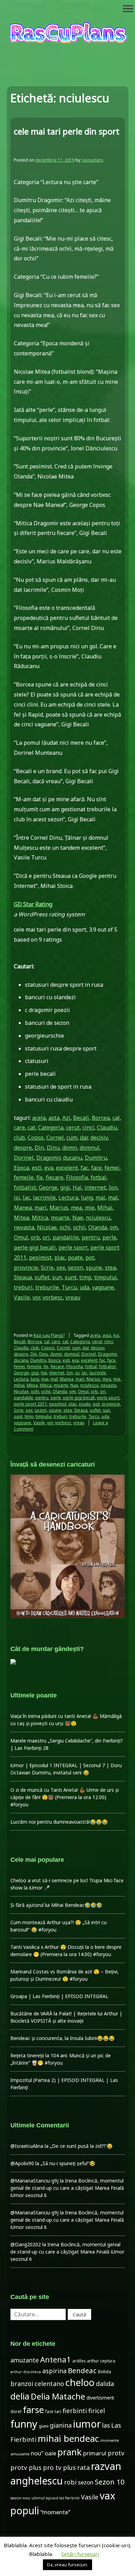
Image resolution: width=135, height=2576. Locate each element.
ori (46, 1237)
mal (113, 1198)
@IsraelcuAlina (27, 2146)
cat (31, 1127)
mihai (19, 1385)
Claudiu (107, 1127)
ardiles (79, 2361)
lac (26, 1198)
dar (84, 1138)
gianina (61, 2425)
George (48, 1187)
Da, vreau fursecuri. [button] (67, 2565)
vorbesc (53, 1297)
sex (61, 1268)
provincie (26, 1268)
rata (83, 2467)
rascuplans (92, 160)
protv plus (26, 2467)
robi (70, 2482)
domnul (89, 1148)
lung (87, 1198)
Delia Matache (58, 2396)
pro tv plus (59, 2467)
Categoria (51, 1127)
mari (41, 1208)
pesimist (40, 1257)
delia (20, 2396)
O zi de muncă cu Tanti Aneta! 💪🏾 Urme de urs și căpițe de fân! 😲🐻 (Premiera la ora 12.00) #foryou (65, 1797)
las (106, 2425)
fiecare (55, 1177)
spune (94, 1268)
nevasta (24, 1227)
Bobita (105, 2372)
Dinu (53, 1148)
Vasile (22, 1297)
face (96, 1168)
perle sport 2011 (30, 1404)
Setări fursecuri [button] (80, 2554)
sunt (71, 1277)
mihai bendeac (68, 2438)
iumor (87, 2424)
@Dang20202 (26, 2244)
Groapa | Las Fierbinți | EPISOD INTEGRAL (59, 1996)
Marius (59, 1208)
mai (100, 1198)
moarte (60, 1218)
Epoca (21, 1168)
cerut (73, 1127)
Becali (81, 1118)
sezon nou (20, 2498)
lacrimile (44, 1198)
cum (72, 1138)
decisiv (99, 1138)
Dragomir (48, 1158)
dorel (16, 2411)
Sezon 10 (110, 2482)
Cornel (55, 1138)
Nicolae (47, 1227)
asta (54, 1118)
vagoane (103, 1287)
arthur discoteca (26, 2372)
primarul (95, 2453)
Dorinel (24, 1158)
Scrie (47, 1268)
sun (57, 1277)
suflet (42, 1277)
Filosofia (77, 1177)
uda (84, 1287)
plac (60, 1257)
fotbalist (25, 1187)
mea (76, 1208)
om (114, 1227)
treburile (47, 1287)
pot (90, 1257)
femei (112, 1168)
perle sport (73, 1247)
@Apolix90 (22, 2163)
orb (35, 1237)
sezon (75, 1268)
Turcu (69, 1287)
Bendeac (82, 2370)
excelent (67, 1168)
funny (24, 2424)
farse (33, 2410)
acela (39, 1118)
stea (110, 1268)
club (19, 1138)
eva (49, 1168)
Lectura (68, 1198)
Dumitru (96, 1158)
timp (85, 1277)
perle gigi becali (35, 1247)
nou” (37, 2453)
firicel (97, 2411)
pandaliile (66, 1237)
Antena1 (56, 2359)
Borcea (101, 1118)
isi (17, 1198)
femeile (24, 1177)
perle (109, 1237)
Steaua (23, 1277)
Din (39, 1148)
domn (70, 1148)
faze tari (53, 2411)
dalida (105, 2384)
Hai (77, 1187)
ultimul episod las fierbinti (56, 2498)
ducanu (73, 1158)
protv (116, 2453)
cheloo (80, 2382)
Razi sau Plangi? (49, 1335)
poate (75, 1257)
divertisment (100, 2398)
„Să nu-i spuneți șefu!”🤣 (68, 2163)
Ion (113, 1187)
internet (95, 1187)
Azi (66, 1118)
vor (36, 1297)
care (19, 1127)
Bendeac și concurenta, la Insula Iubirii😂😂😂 (62, 2038)
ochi (65, 1227)
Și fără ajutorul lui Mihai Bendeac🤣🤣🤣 (56, 1905)
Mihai (105, 1208)
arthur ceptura (101, 2361)
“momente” (55, 2512)
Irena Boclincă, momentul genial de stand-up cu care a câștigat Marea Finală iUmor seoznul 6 (67, 2188)
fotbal (98, 1177)
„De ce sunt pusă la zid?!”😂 (81, 2146)
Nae (78, 1218)
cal (116, 1118)
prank (70, 2452)
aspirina (54, 2371)
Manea (23, 1208)
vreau (73, 1297)
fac (84, 1168)
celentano (49, 2384)
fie (40, 1177)
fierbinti (75, 2411)
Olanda (98, 1227)
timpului (105, 1277)
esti (37, 1168)
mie (90, 1208)
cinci (88, 1127)
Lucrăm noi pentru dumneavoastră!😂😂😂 (59, 1822)
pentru (91, 1237)
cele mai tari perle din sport (67, 131)
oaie (50, 2453)
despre (23, 1148)
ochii (79, 1227)
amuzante (25, 2360)
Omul (21, 1237)
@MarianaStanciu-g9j (34, 2181)
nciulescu (98, 1218)
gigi (65, 1187)
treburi (23, 1287)
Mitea (21, 1218)
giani (44, 2426)
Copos (36, 1138)
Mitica (40, 1218)
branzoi (22, 2384)
